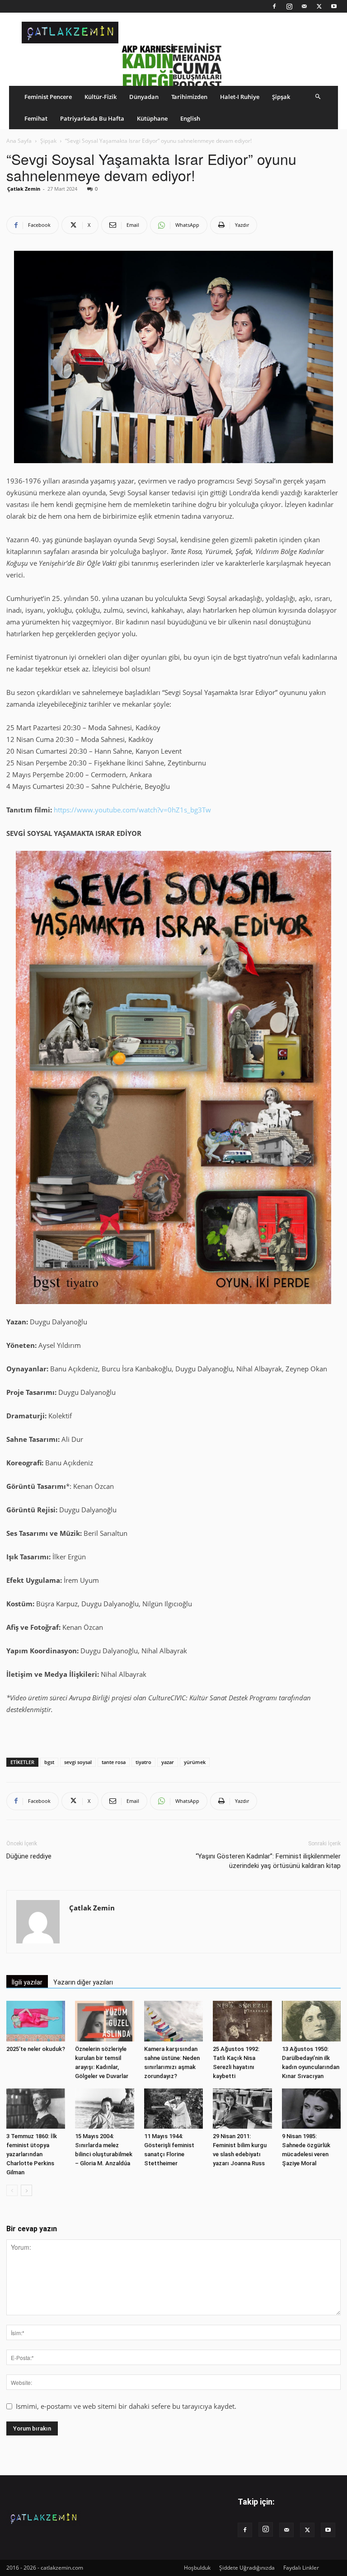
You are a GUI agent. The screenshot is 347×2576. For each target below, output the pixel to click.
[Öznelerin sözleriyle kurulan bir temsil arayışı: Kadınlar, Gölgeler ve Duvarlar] (104, 2021)
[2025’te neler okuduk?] (36, 2021)
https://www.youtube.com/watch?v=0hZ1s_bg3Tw (132, 810)
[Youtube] (334, 6)
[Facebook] (274, 6)
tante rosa (114, 1762)
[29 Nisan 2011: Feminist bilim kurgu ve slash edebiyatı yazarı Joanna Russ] (242, 2109)
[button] (318, 96)
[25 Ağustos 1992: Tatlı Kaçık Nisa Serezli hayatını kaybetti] (242, 2021)
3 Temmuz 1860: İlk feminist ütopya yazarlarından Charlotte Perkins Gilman (32, 2154)
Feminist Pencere (48, 97)
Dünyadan (144, 97)
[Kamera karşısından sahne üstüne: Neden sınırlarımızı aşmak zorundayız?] (173, 2021)
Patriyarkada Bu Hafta (92, 118)
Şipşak (281, 97)
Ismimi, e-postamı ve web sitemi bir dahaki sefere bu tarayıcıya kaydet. (126, 2406)
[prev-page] (12, 2190)
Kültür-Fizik (101, 97)
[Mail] (304, 6)
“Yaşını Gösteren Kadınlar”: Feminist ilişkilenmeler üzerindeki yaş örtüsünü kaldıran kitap (268, 1861)
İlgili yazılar (27, 1982)
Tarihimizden (189, 97)
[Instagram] (289, 6)
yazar (168, 1762)
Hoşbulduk (197, 2568)
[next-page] (26, 2190)
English (190, 118)
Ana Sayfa (19, 141)
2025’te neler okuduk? (36, 2049)
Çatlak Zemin (24, 189)
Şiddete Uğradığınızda (247, 2568)
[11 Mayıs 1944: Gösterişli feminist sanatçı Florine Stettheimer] (173, 2109)
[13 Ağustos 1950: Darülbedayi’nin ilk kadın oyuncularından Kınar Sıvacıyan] (311, 2021)
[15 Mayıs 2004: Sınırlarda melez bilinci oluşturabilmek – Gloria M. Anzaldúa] (104, 2109)
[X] (319, 6)
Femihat (36, 118)
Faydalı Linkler (301, 2568)
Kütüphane (152, 118)
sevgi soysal (78, 1762)
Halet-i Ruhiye (240, 97)
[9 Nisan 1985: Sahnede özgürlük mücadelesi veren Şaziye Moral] (311, 2109)
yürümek (195, 1762)
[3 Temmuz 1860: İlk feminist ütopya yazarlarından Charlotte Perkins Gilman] (36, 2109)
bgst (49, 1762)
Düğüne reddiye (29, 1856)
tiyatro (143, 1762)
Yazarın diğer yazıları (83, 1982)
